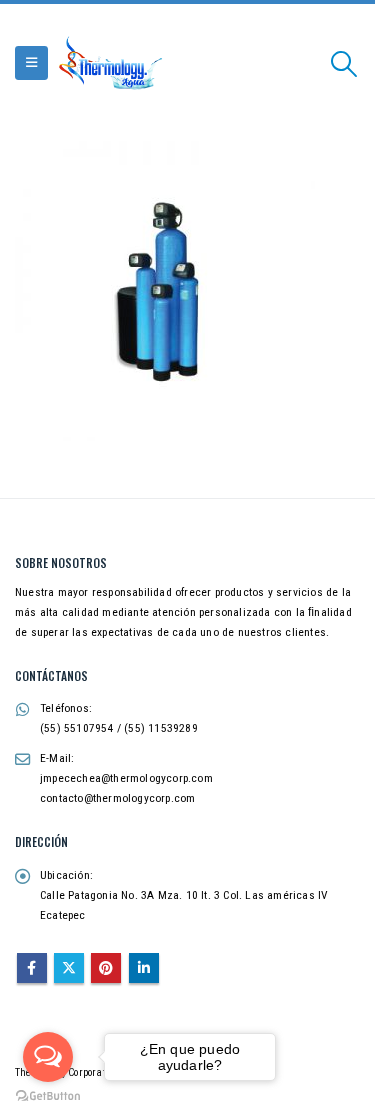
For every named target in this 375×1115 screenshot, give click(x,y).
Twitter (69, 968)
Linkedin (144, 968)
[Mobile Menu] (31, 63)
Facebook (32, 968)
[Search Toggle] (344, 64)
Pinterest (106, 968)
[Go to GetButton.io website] (48, 1095)
